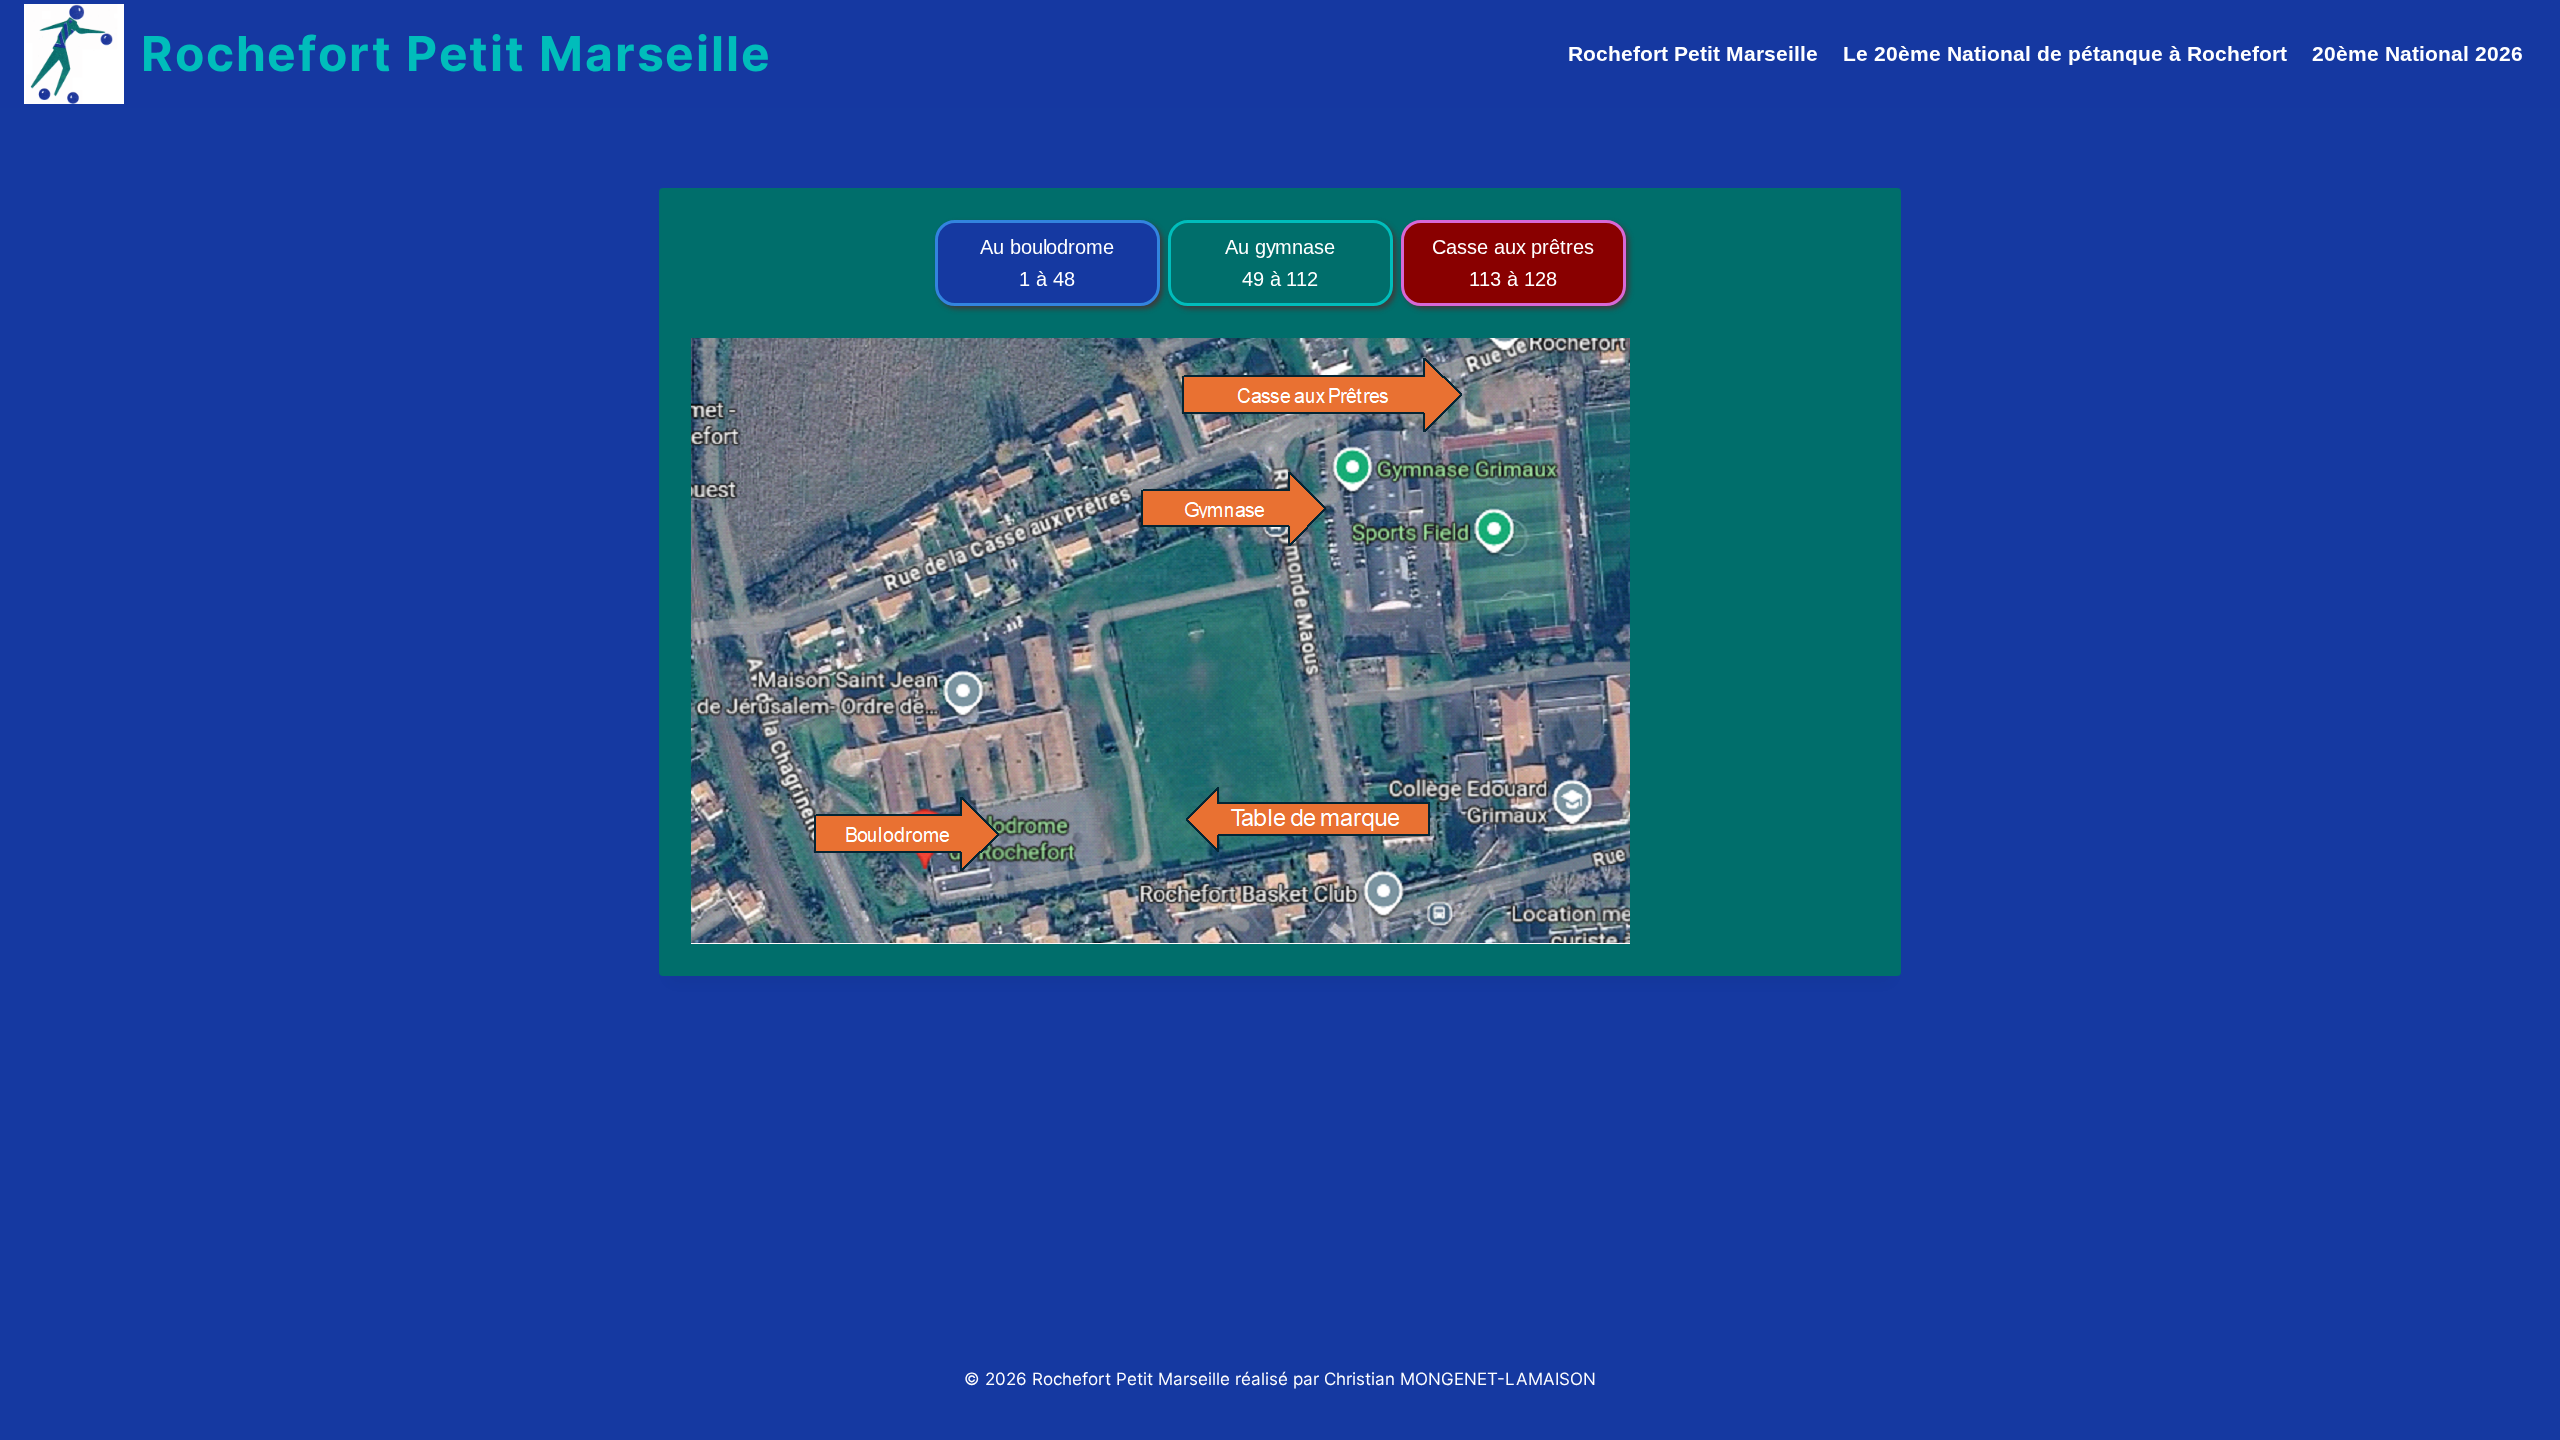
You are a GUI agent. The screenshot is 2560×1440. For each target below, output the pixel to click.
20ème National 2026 (2417, 53)
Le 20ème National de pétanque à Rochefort (2065, 53)
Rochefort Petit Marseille (1693, 53)
